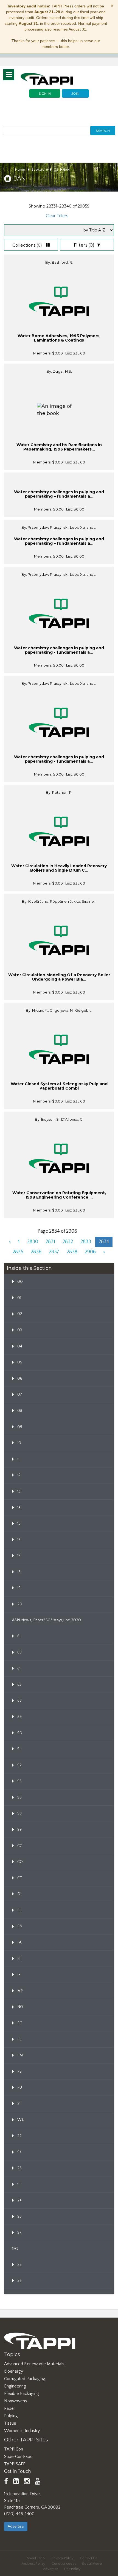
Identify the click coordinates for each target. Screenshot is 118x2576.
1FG (15, 2249)
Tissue (10, 2423)
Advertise (16, 2526)
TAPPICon (14, 2449)
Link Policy (72, 2569)
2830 (33, 1242)
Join (75, 93)
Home (20, 170)
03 (56, 170)
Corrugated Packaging (25, 2379)
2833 (86, 1242)
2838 (72, 1252)
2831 (50, 1242)
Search (103, 131)
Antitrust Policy (33, 2564)
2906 (90, 1252)
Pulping (11, 2416)
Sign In (45, 93)
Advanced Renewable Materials (34, 2364)
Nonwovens (16, 2401)
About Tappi (36, 2558)
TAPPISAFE (15, 2464)
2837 (54, 1252)
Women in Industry (22, 2431)
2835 (18, 1252)
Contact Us (88, 2558)
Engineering (15, 2386)
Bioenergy (14, 2371)
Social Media (92, 2564)
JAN (67, 170)
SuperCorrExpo (18, 2457)
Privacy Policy (63, 2558)
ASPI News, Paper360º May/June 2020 (47, 1620)
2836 (36, 1252)
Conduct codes (64, 2564)
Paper (10, 2408)
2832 (68, 1242)
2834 (104, 1242)
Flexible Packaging (22, 2394)
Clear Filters (57, 216)
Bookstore (40, 170)
